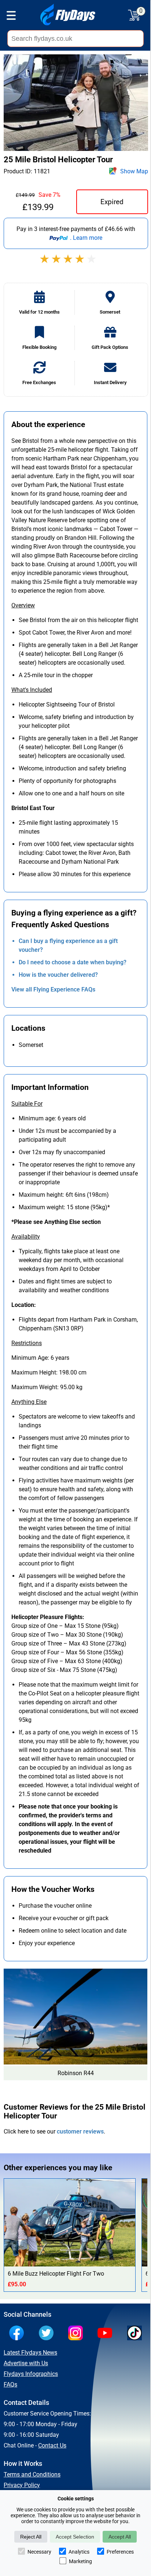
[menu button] (11, 17)
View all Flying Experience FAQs (53, 989)
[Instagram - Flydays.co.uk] (77, 2334)
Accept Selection (75, 2537)
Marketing (80, 2561)
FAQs (10, 2384)
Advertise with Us (26, 2363)
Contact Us (52, 2445)
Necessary (39, 2552)
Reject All (31, 2537)
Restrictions (27, 1343)
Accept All (120, 2537)
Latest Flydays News (30, 2353)
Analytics (79, 2552)
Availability (26, 1237)
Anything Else (29, 1402)
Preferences (120, 2552)
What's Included (32, 690)
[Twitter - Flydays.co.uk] (48, 2334)
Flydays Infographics (31, 2374)
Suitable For (27, 1104)
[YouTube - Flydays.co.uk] (107, 2334)
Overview (23, 605)
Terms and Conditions (32, 2474)
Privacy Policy (22, 2485)
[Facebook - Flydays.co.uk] (18, 2334)
